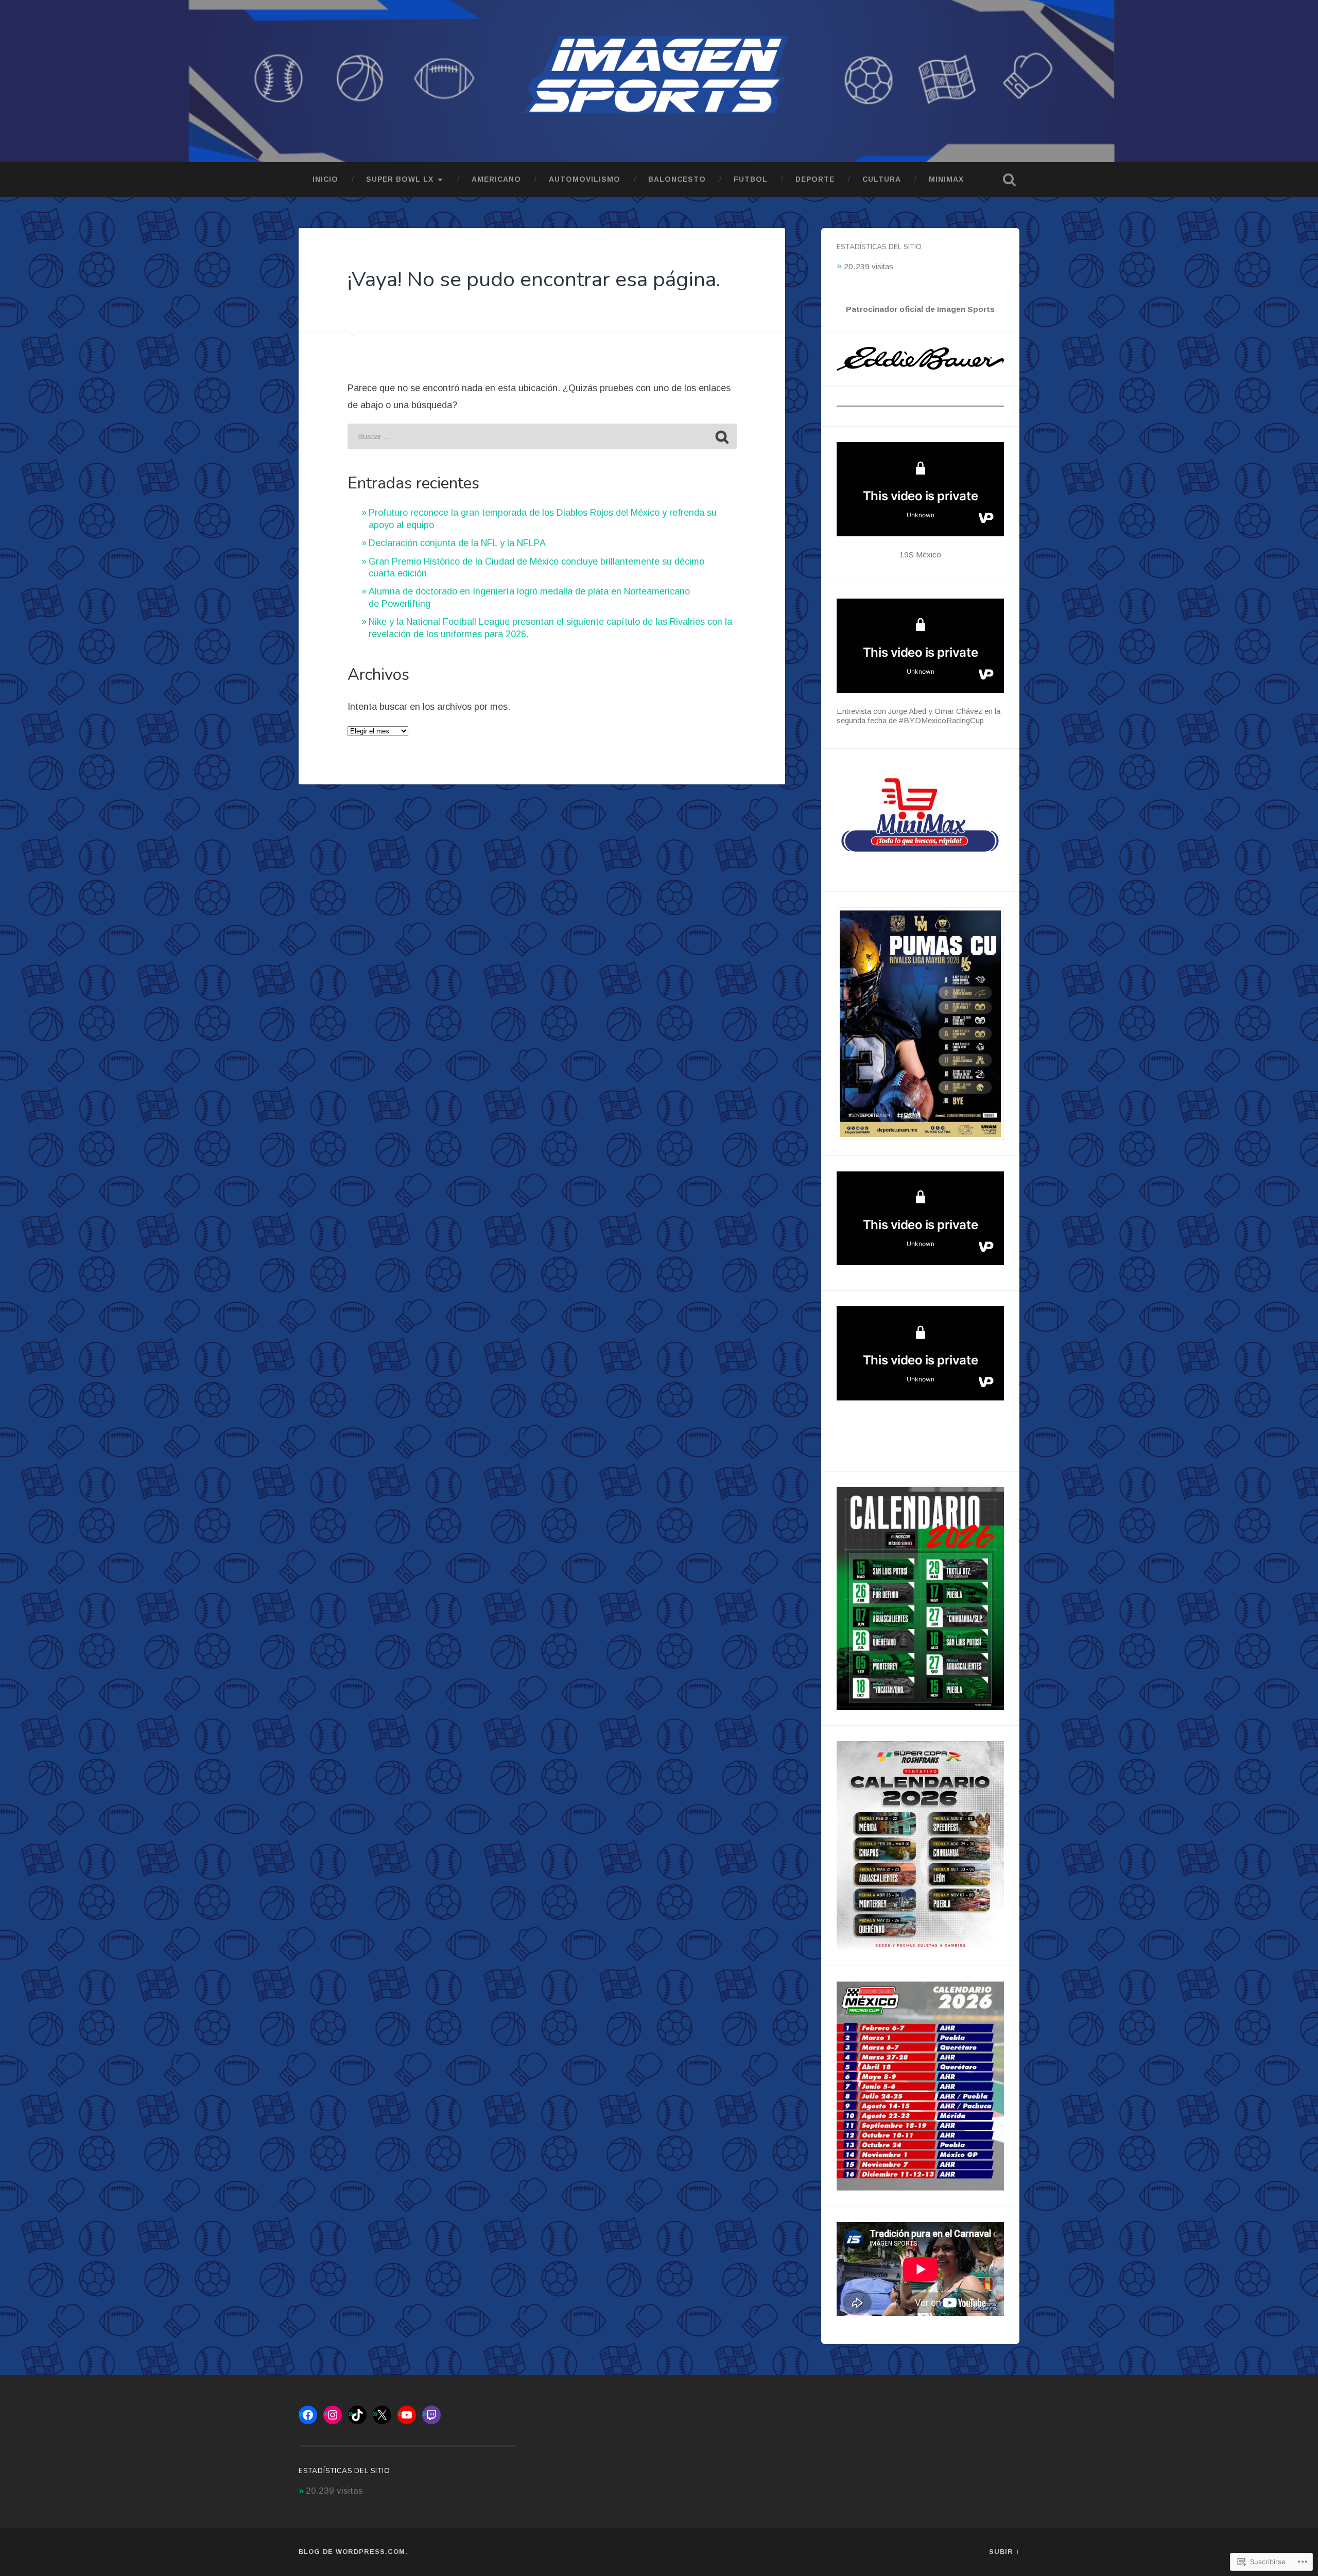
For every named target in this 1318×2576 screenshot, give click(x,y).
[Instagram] (333, 2415)
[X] (382, 2415)
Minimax (946, 179)
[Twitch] (431, 2415)
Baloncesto (677, 179)
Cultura (882, 179)
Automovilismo (585, 179)
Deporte (815, 179)
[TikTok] (357, 2415)
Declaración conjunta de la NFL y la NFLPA (457, 543)
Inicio (325, 179)
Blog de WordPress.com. (353, 2552)
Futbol (751, 179)
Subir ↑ (1004, 2552)
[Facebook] (308, 2415)
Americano (496, 179)
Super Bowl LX (400, 179)
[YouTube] (407, 2415)
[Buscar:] (542, 436)
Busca (1009, 180)
